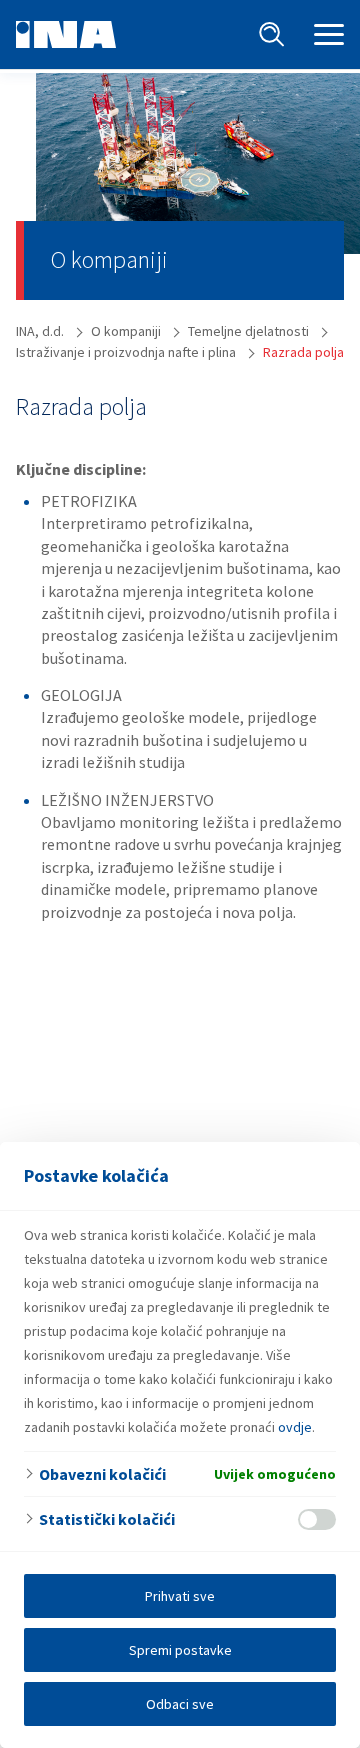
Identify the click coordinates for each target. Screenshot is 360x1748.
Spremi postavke (180, 1650)
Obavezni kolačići (102, 1474)
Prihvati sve (180, 1596)
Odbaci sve (180, 1704)
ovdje (295, 1427)
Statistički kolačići (107, 1519)
